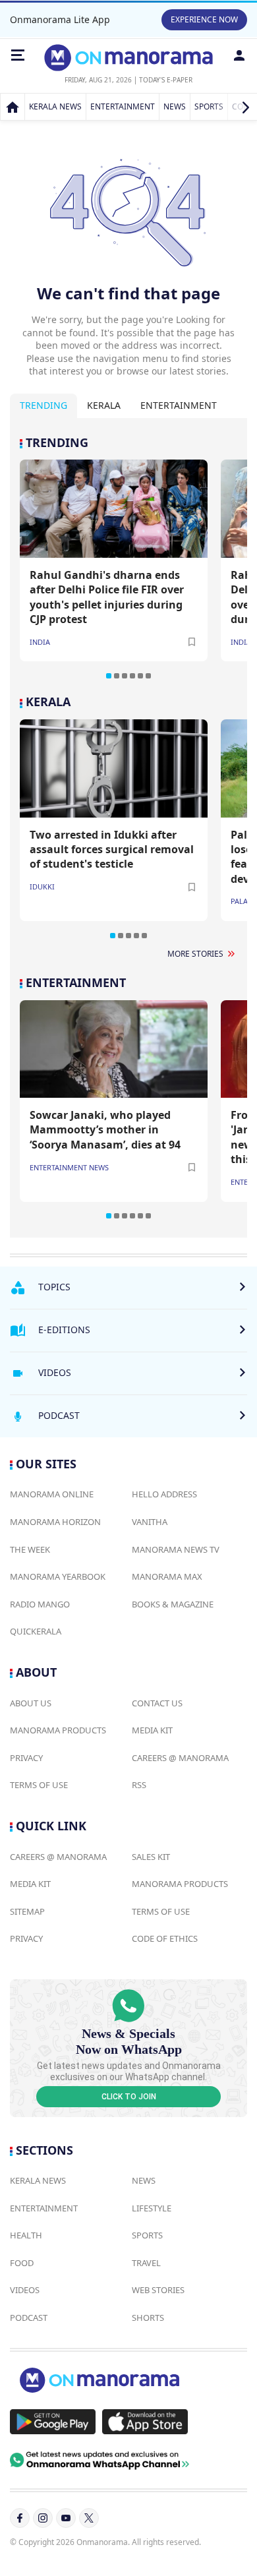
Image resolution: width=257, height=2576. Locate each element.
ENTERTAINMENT (123, 106)
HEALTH (26, 2235)
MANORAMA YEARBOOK (58, 1576)
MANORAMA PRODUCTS (58, 1730)
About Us (31, 1703)
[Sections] (18, 55)
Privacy (26, 1758)
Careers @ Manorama (180, 1758)
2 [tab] (117, 676)
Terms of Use (39, 1785)
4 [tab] (132, 676)
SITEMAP (27, 1911)
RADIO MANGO (40, 1604)
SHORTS (148, 2318)
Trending (43, 405)
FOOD (22, 2263)
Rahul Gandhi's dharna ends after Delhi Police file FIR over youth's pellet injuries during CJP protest (107, 597)
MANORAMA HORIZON (55, 1522)
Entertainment (179, 405)
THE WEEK (30, 1549)
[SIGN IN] (239, 55)
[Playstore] (53, 2422)
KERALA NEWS (55, 106)
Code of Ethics (165, 1938)
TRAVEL (146, 2263)
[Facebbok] (20, 2518)
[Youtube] (66, 2518)
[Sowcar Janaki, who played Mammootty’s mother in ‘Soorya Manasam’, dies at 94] (114, 1049)
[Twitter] (89, 2518)
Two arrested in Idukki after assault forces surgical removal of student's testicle (112, 850)
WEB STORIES (158, 2290)
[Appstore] (145, 2422)
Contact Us (157, 1703)
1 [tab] (109, 676)
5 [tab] (140, 676)
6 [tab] (148, 676)
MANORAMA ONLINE (52, 1494)
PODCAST (29, 2318)
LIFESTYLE (152, 2208)
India (40, 642)
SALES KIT (151, 1857)
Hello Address (164, 1494)
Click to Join (129, 2097)
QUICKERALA (36, 1631)
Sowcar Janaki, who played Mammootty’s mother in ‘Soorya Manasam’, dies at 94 (105, 1130)
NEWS (175, 106)
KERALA (48, 702)
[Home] (13, 107)
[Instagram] (43, 2518)
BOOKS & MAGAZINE (173, 1604)
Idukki (42, 886)
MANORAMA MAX (167, 1576)
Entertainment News (69, 1167)
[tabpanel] (128, 558)
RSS (139, 1785)
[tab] (43, 406)
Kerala (104, 405)
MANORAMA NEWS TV (176, 1549)
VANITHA (150, 1522)
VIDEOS (25, 2290)
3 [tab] (125, 676)
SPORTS (209, 106)
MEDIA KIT (152, 1730)
